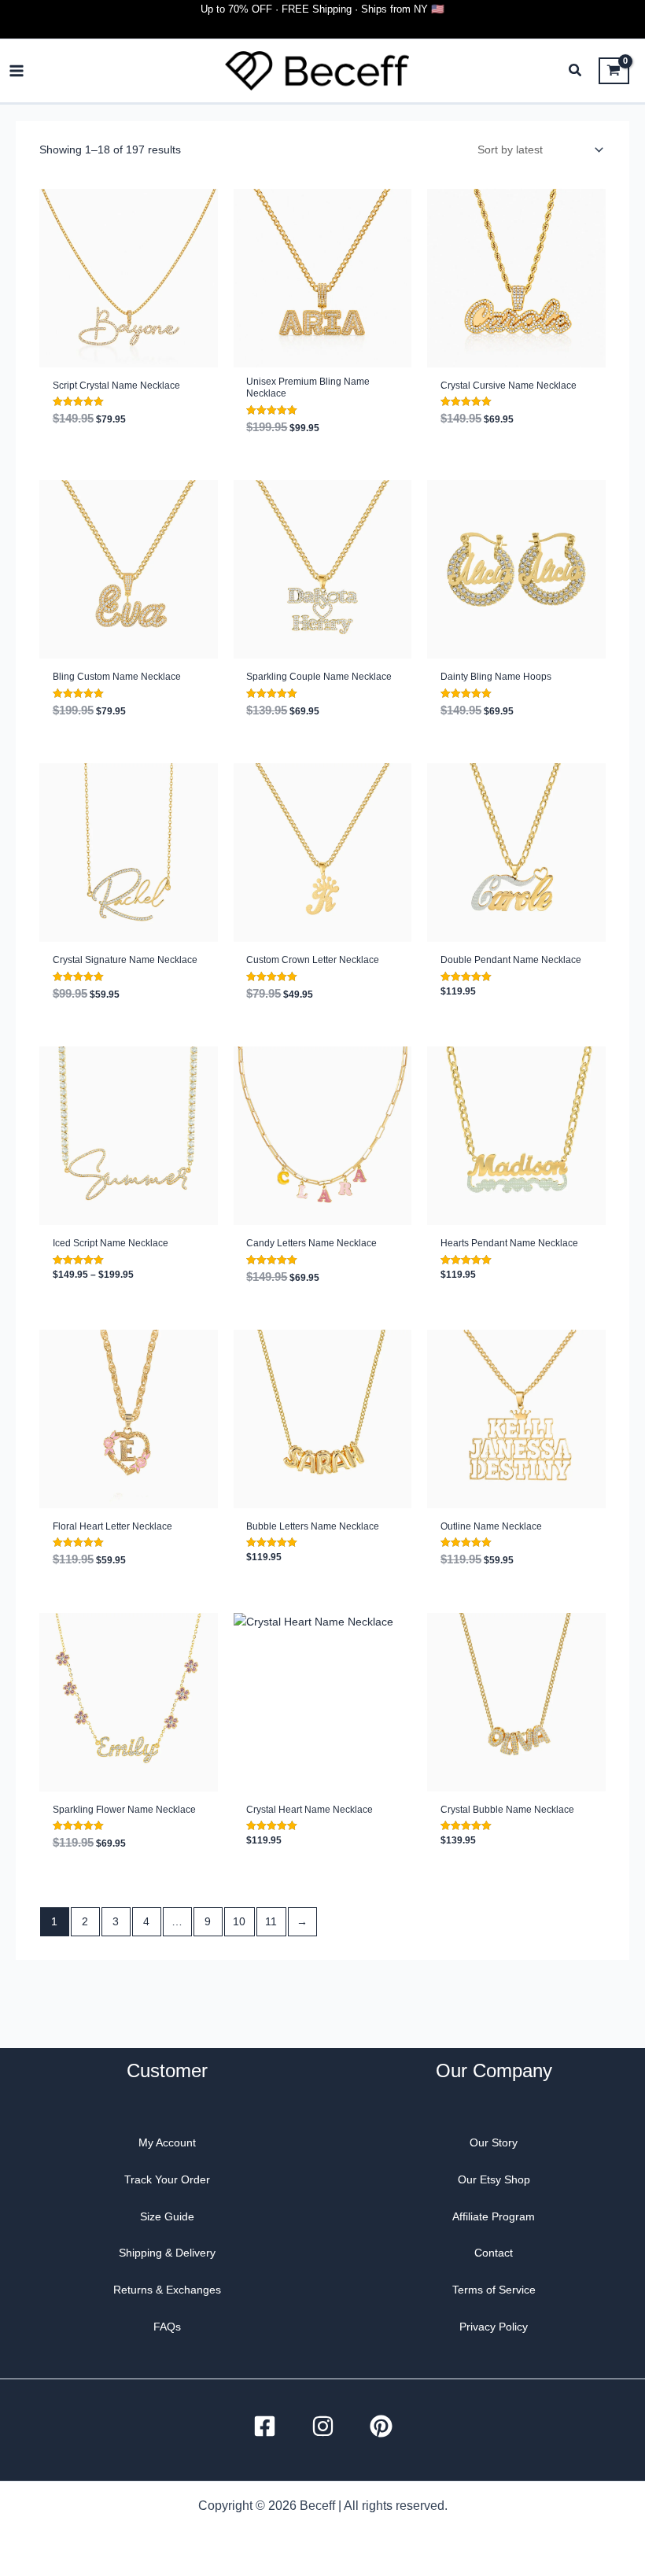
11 (271, 1921)
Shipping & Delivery (167, 2253)
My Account (167, 2142)
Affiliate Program (494, 2216)
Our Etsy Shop (494, 2179)
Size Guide (167, 2216)
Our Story (494, 2142)
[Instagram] (323, 2426)
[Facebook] (265, 2426)
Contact (494, 2253)
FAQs (167, 2327)
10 (239, 1921)
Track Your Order (167, 2179)
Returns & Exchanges (167, 2290)
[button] (576, 72)
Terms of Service (494, 2290)
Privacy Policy (494, 2327)
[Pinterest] (381, 2426)
